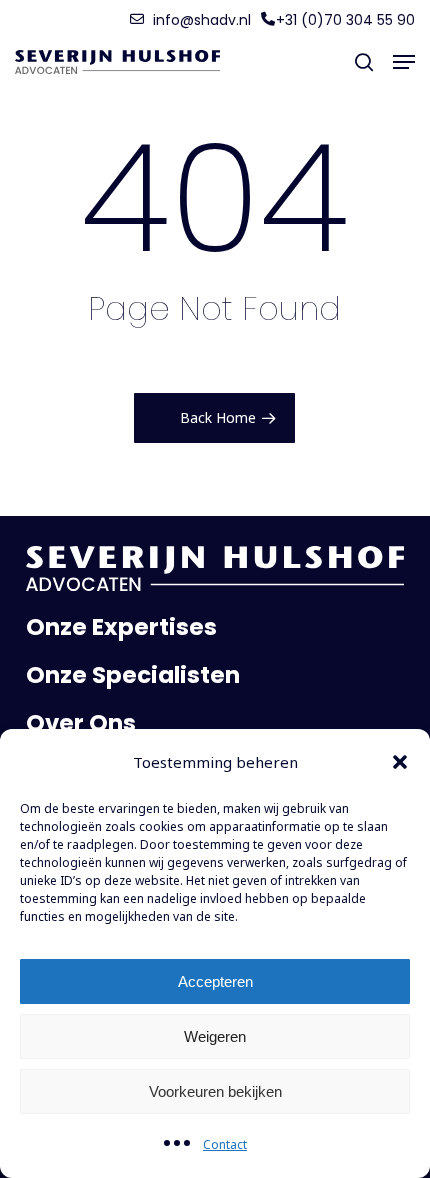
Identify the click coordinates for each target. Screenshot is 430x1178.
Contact (225, 1144)
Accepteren (215, 981)
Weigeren (215, 1036)
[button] (400, 762)
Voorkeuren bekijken (215, 1091)
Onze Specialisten (133, 675)
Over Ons (81, 723)
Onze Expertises (121, 627)
